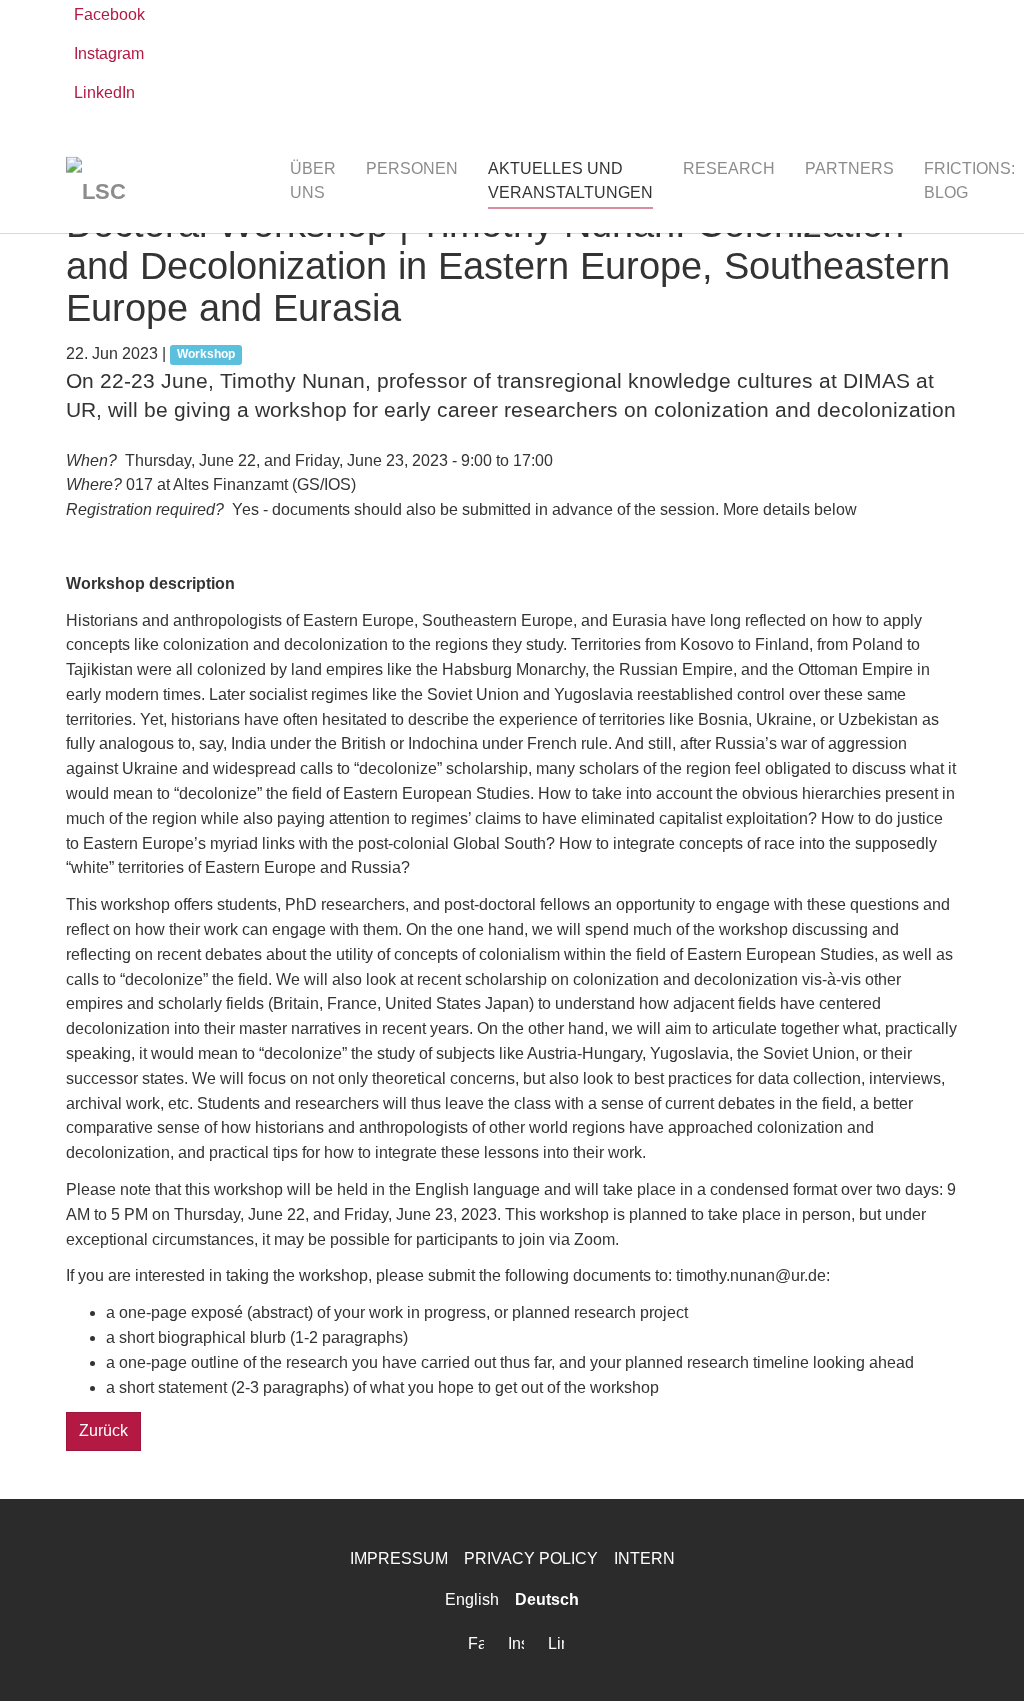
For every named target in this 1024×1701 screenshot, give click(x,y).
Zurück (103, 1430)
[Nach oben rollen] (980, 1657)
